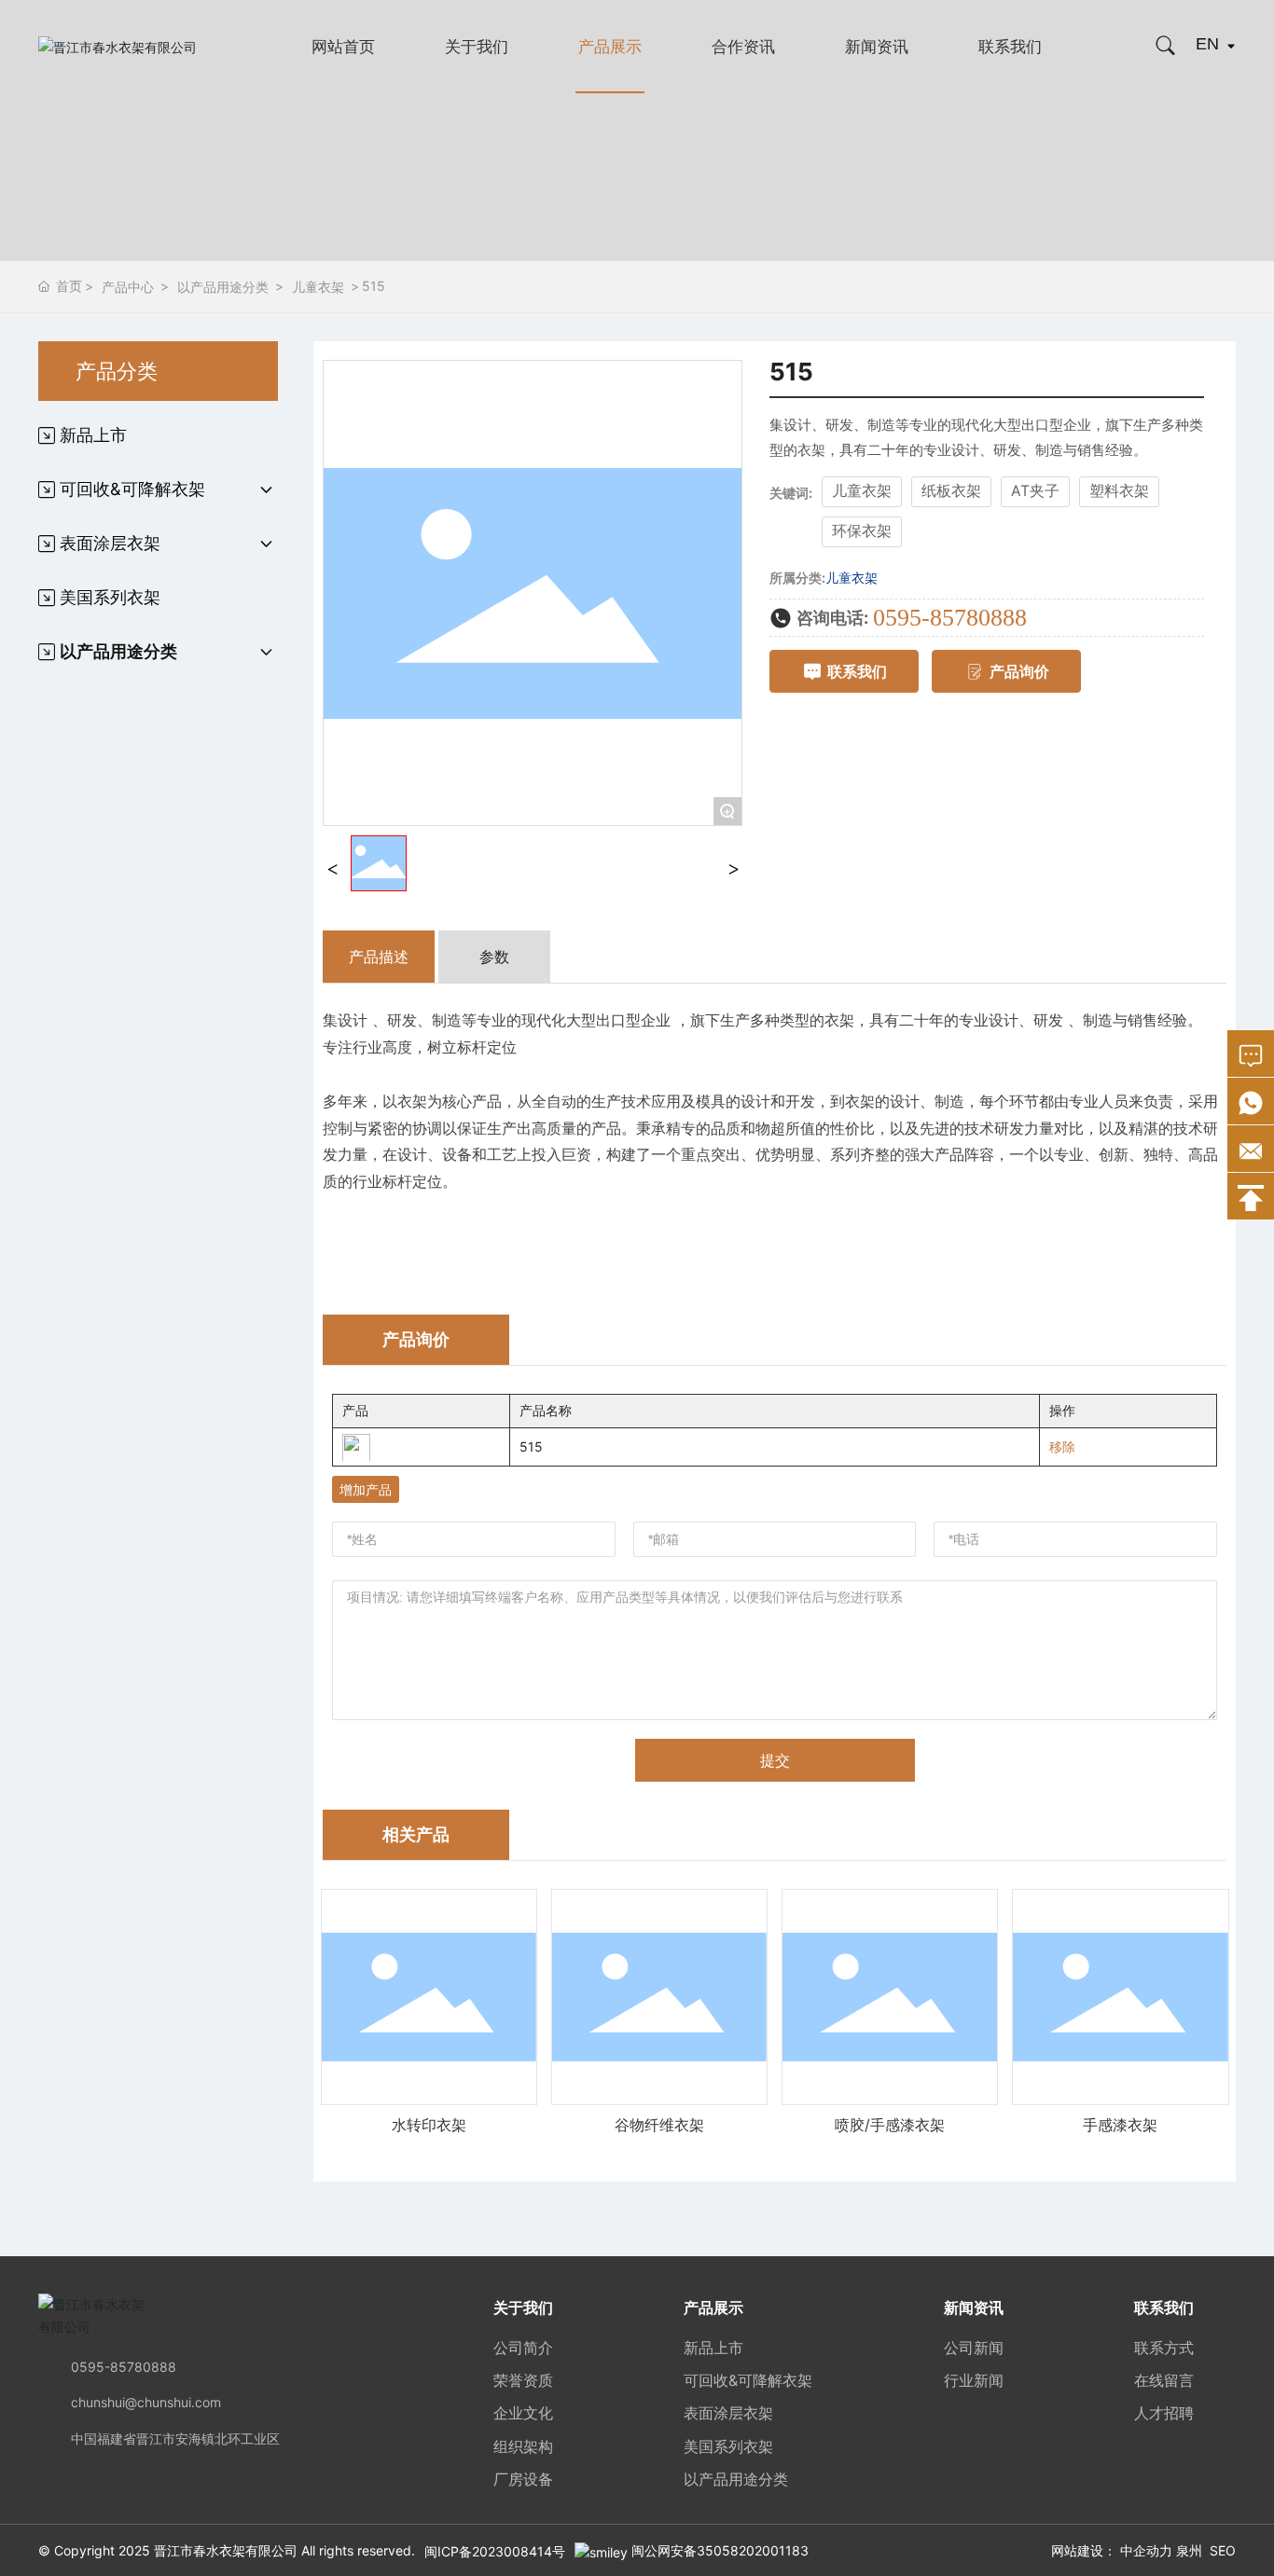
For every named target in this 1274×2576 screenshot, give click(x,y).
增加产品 (366, 1489)
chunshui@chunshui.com (146, 2402)
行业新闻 (974, 2380)
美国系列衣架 (728, 2446)
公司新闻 (974, 2348)
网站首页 (343, 47)
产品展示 (610, 47)
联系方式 (1164, 2348)
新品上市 (713, 2348)
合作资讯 (743, 47)
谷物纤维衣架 (659, 2125)
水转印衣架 (429, 2125)
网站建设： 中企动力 (1112, 2550)
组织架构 (523, 2446)
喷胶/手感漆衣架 (890, 2125)
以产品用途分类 (223, 287)
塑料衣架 (1119, 491)
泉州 (1189, 2550)
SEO (1223, 2550)
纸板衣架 (951, 491)
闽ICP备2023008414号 (495, 2551)
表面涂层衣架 (728, 2413)
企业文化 (523, 2413)
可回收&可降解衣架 (748, 2380)
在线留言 (1164, 2380)
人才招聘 (1164, 2413)
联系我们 (1010, 47)
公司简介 (523, 2348)
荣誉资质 (523, 2380)
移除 (1062, 1446)
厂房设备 (523, 2479)
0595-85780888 (950, 618)
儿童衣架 (318, 287)
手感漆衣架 (1120, 2125)
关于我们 (477, 47)
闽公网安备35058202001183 (720, 2550)
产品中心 (128, 287)
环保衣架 (862, 531)
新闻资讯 (877, 47)
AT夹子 (1035, 491)
